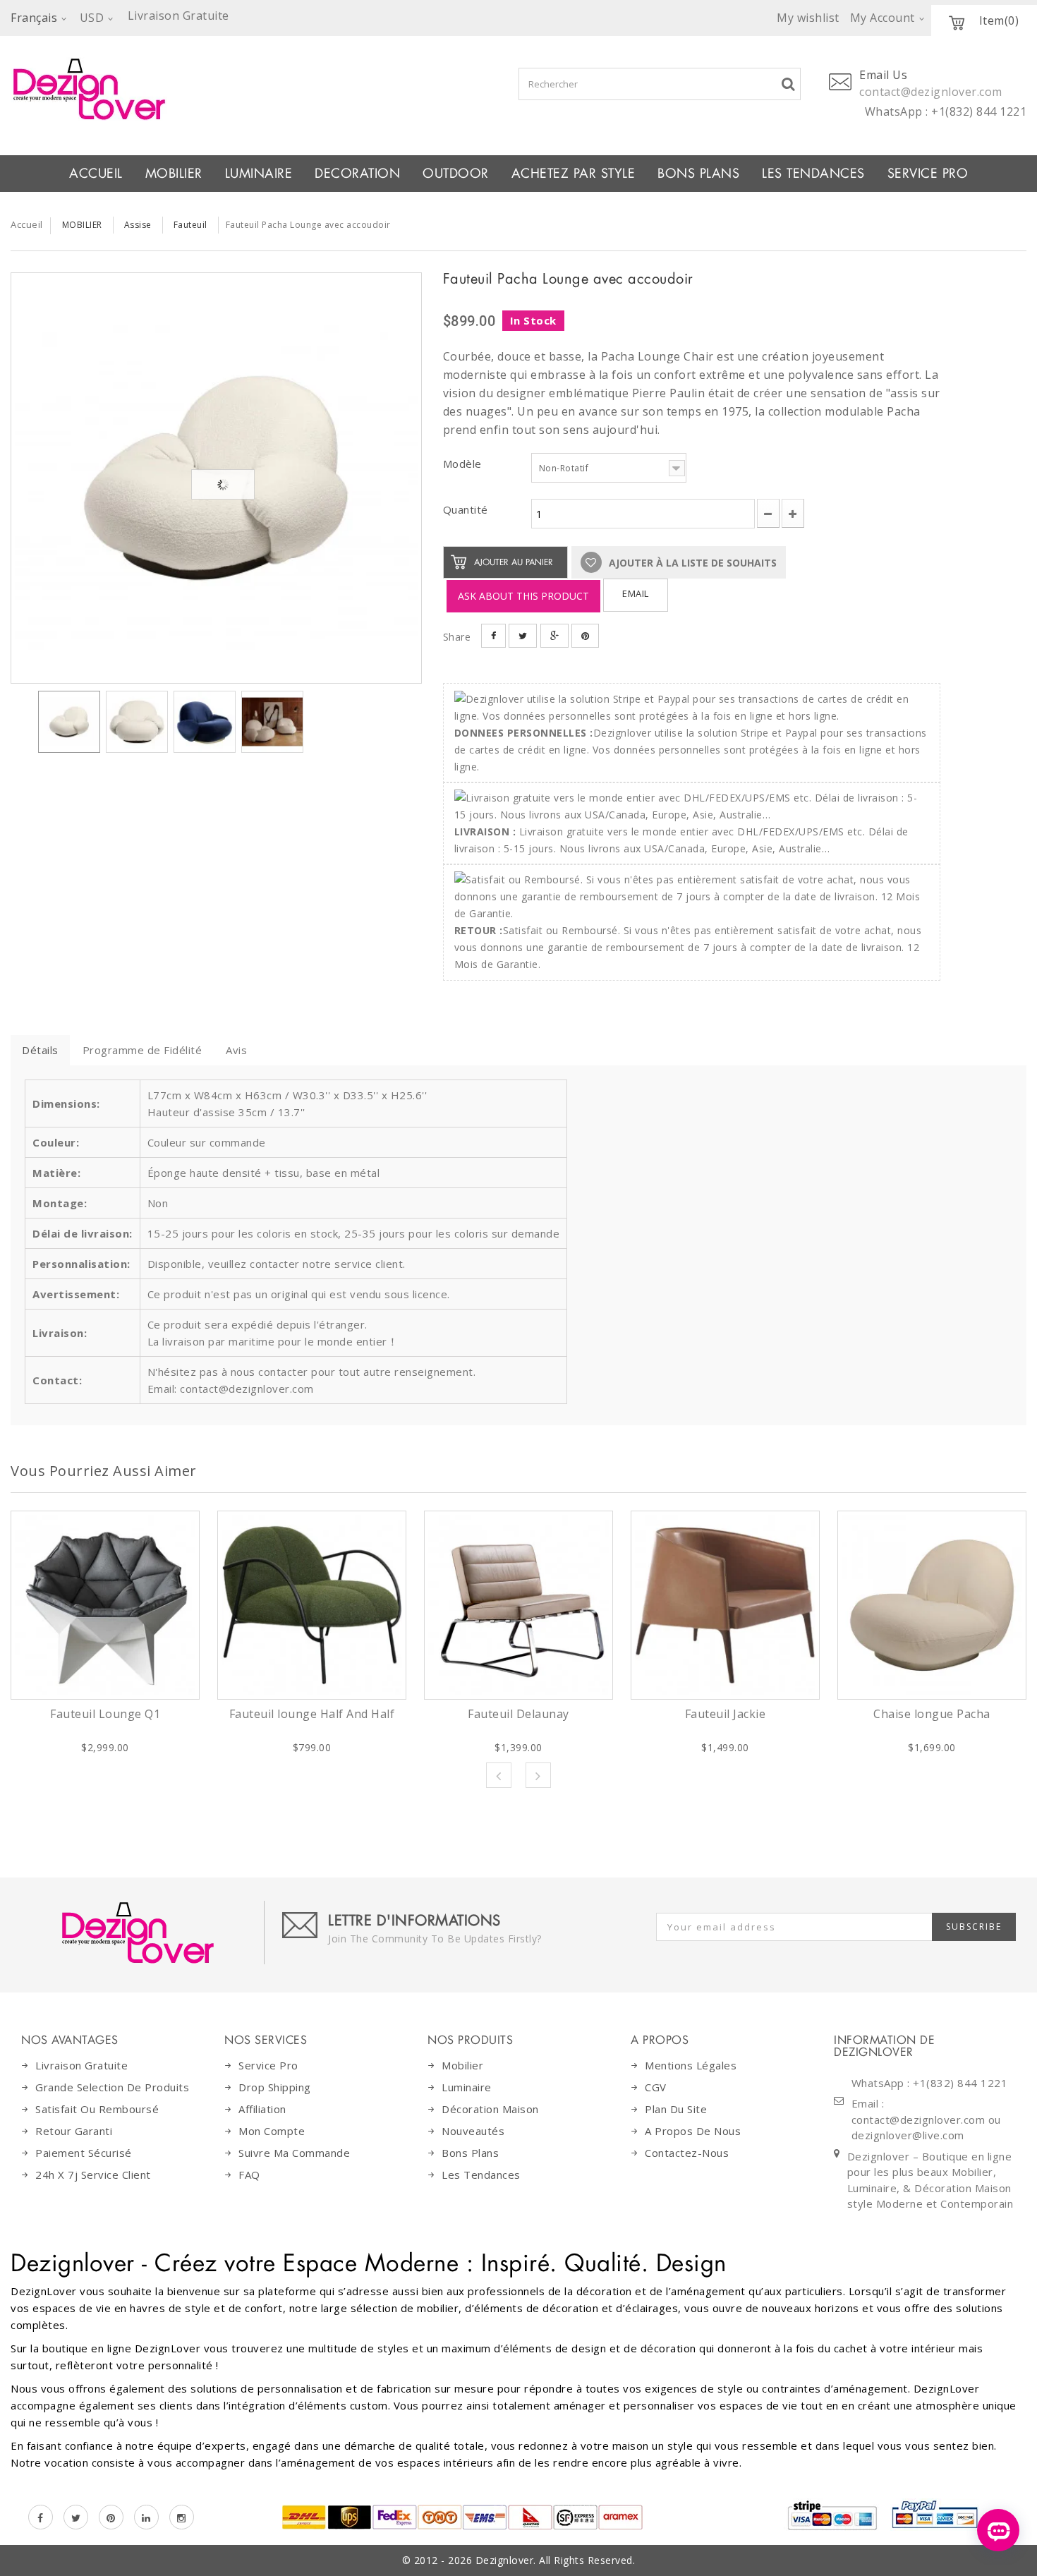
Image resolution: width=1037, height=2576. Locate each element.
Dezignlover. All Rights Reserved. (556, 2560)
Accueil (96, 174)
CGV (656, 2087)
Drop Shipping (275, 2087)
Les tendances (813, 174)
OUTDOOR (456, 174)
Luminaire (259, 174)
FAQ (249, 2175)
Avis (236, 1050)
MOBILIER (174, 174)
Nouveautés (473, 2131)
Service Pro (928, 174)
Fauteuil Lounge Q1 (105, 1714)
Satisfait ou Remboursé (97, 2109)
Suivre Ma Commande (294, 2153)
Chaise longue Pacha (932, 1714)
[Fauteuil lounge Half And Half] (312, 1605)
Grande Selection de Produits (112, 2087)
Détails (40, 1050)
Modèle (464, 464)
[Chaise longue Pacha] (932, 1605)
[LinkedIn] (146, 2517)
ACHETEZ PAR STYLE (574, 174)
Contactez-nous (687, 2153)
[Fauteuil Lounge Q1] (105, 1605)
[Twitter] (76, 2517)
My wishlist (808, 18)
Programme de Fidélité (142, 1050)
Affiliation (262, 2109)
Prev (499, 1775)
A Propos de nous (693, 2131)
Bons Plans (698, 174)
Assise (138, 225)
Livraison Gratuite (81, 2065)
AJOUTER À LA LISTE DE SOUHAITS (691, 563)
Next (538, 1775)
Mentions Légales (691, 2065)
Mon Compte (272, 2131)
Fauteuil (190, 225)
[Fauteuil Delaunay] (518, 1605)
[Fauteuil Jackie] (725, 1605)
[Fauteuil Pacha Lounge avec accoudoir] (216, 478)
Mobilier (462, 2065)
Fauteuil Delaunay (518, 1714)
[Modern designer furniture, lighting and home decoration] (216, 89)
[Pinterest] (111, 2517)
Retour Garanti (74, 2131)
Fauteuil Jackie (726, 1714)
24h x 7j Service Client (93, 2175)
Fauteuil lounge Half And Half (312, 1714)
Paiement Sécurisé (84, 2153)
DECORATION (357, 174)
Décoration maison (490, 2109)
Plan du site (676, 2109)
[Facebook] (41, 2517)
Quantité (466, 509)
